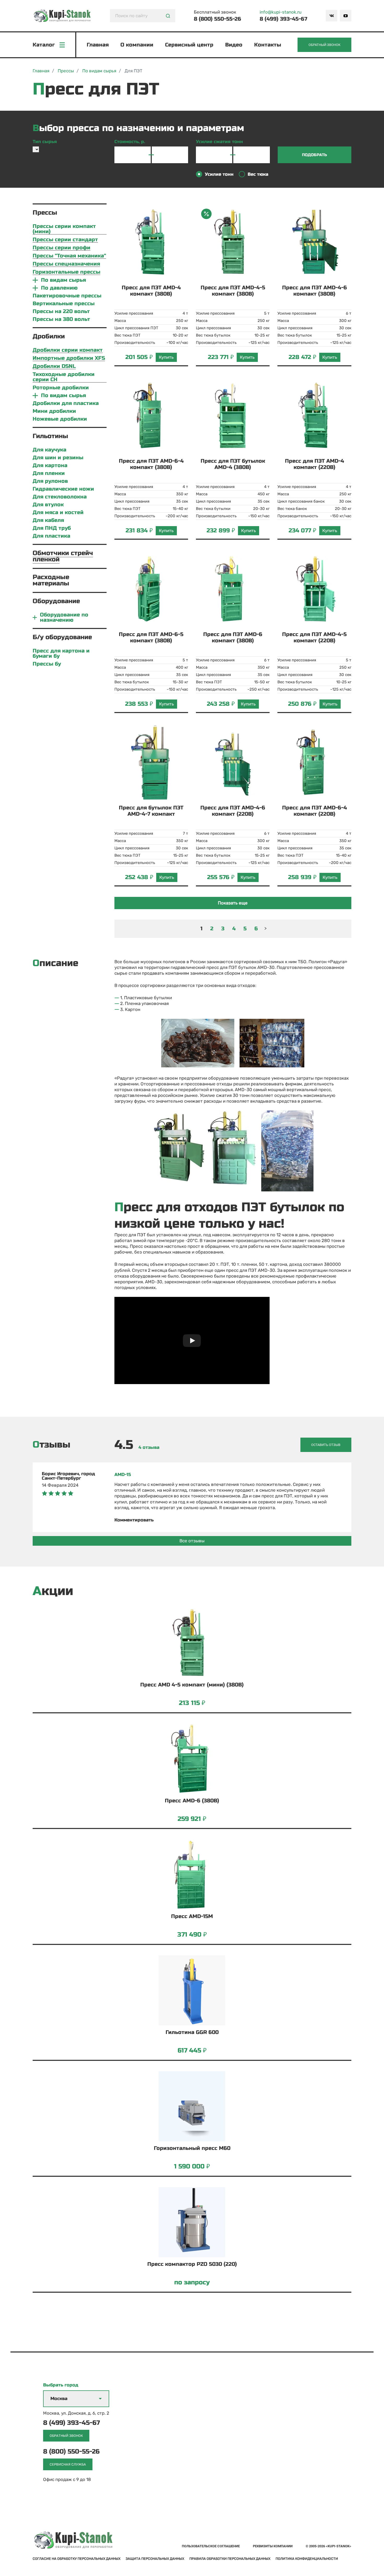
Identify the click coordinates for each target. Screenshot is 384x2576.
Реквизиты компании (273, 2546)
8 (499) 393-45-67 (283, 19)
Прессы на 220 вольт (61, 311)
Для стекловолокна (60, 497)
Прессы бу (47, 664)
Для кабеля (48, 520)
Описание (56, 963)
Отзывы (51, 1445)
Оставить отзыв (326, 1445)
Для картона (50, 466)
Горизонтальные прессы (66, 272)
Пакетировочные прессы (67, 296)
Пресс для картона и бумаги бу (61, 654)
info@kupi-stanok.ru (281, 12)
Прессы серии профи (62, 248)
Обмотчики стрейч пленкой (63, 556)
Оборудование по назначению (64, 617)
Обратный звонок (324, 45)
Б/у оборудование (62, 637)
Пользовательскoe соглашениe (211, 2546)
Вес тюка (258, 174)
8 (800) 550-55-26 (217, 19)
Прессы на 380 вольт (61, 319)
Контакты (268, 45)
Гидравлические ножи (63, 489)
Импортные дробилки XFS (69, 358)
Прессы (45, 213)
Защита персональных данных (155, 2559)
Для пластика (51, 536)
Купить (166, 357)
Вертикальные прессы (64, 304)
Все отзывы (192, 1541)
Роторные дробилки (61, 388)
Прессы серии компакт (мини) (64, 229)
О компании (137, 45)
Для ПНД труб (52, 528)
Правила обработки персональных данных (230, 2559)
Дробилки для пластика (66, 403)
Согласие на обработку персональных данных (77, 2559)
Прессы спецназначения (66, 264)
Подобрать (315, 155)
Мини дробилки (54, 411)
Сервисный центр (189, 45)
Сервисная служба (68, 2464)
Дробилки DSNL (54, 366)
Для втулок (48, 505)
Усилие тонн (219, 174)
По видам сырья (63, 280)
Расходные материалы (51, 580)
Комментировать (134, 1520)
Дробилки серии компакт (68, 350)
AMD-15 (123, 1475)
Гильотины (50, 436)
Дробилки (49, 336)
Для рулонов (50, 481)
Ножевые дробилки (60, 419)
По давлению (59, 288)
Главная (98, 45)
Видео (234, 45)
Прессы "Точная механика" (69, 256)
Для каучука (50, 450)
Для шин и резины (58, 458)
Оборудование (56, 601)
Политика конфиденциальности (307, 2559)
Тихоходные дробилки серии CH (64, 377)
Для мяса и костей (58, 513)
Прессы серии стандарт (65, 240)
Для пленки (49, 473)
